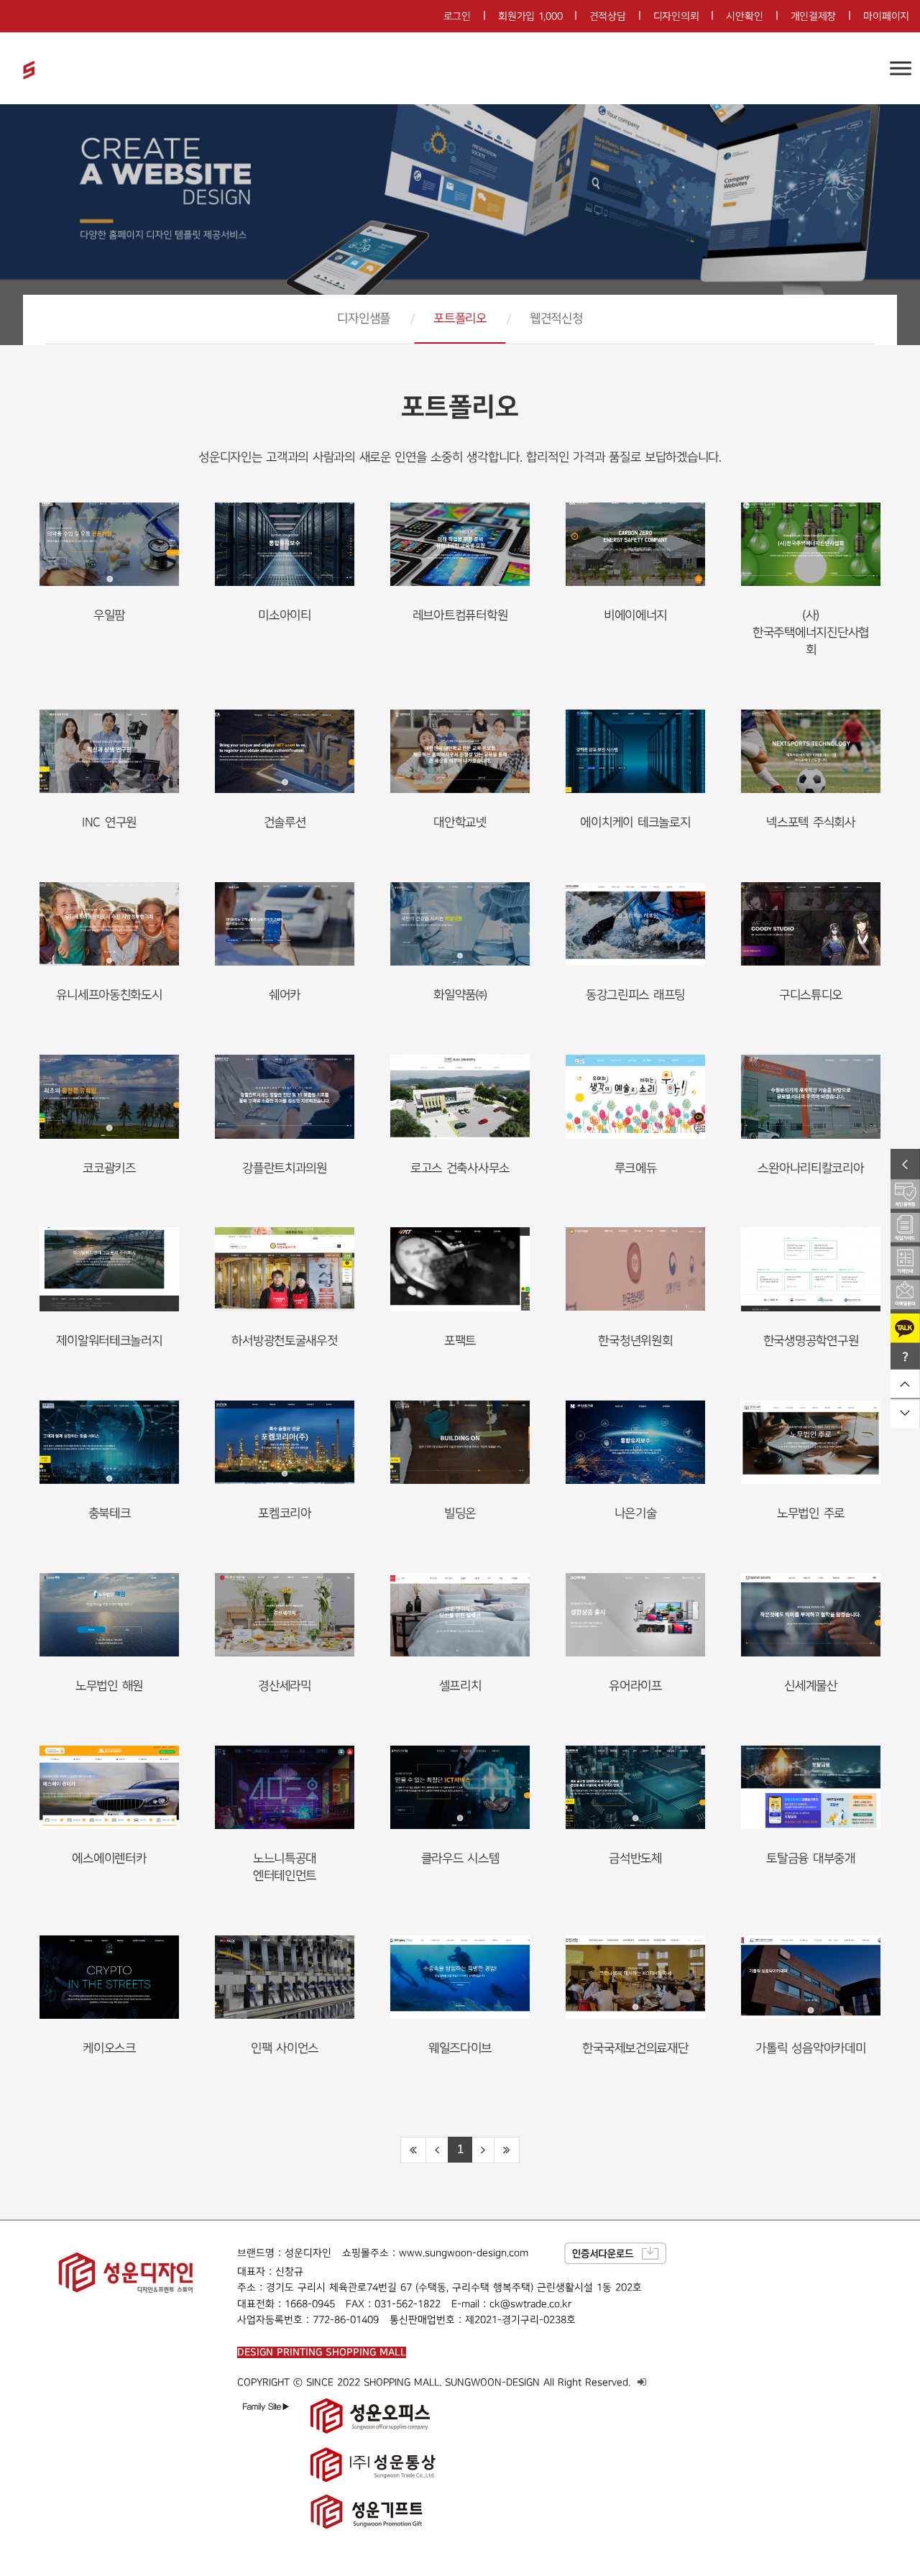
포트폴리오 (460, 318)
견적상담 (608, 16)
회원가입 (530, 16)
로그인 (457, 16)
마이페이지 (886, 16)
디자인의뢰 (676, 16)
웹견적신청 (556, 318)
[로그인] (642, 2382)
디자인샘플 (364, 318)
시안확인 (744, 16)
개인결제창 (814, 16)
